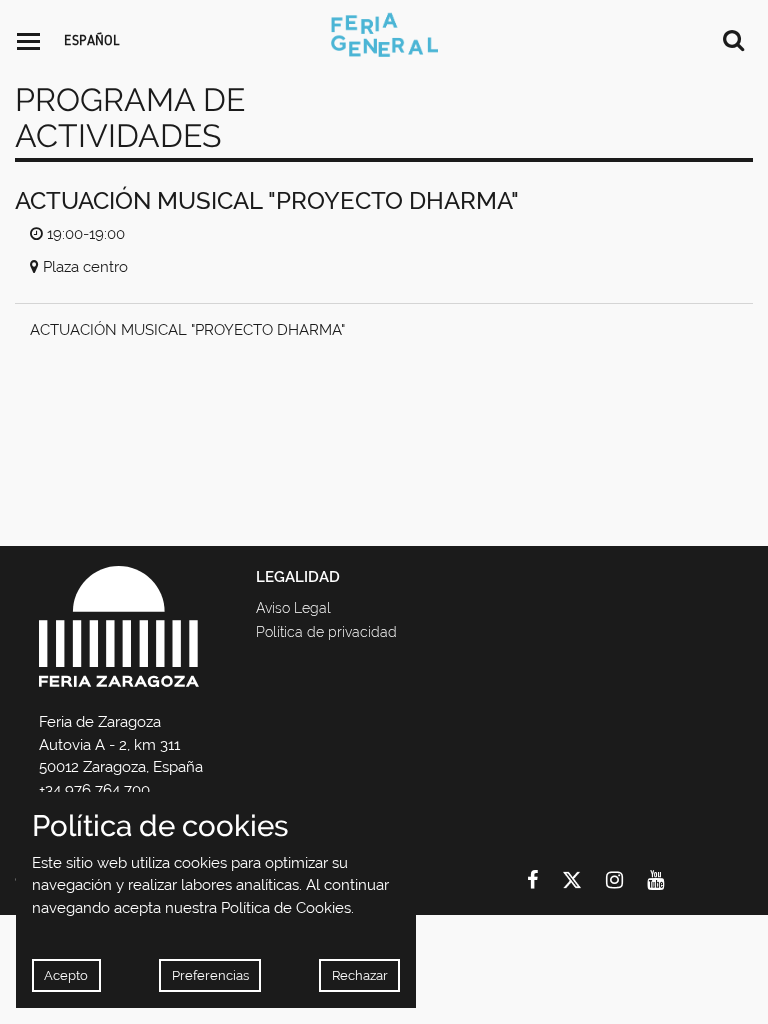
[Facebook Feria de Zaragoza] (544, 880)
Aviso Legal (293, 608)
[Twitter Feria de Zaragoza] (584, 880)
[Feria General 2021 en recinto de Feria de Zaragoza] (384, 35)
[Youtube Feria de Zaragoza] (667, 880)
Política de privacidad (326, 632)
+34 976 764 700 (94, 790)
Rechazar (360, 975)
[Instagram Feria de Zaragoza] (626, 880)
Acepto (66, 975)
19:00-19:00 (86, 234)
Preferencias (210, 975)
